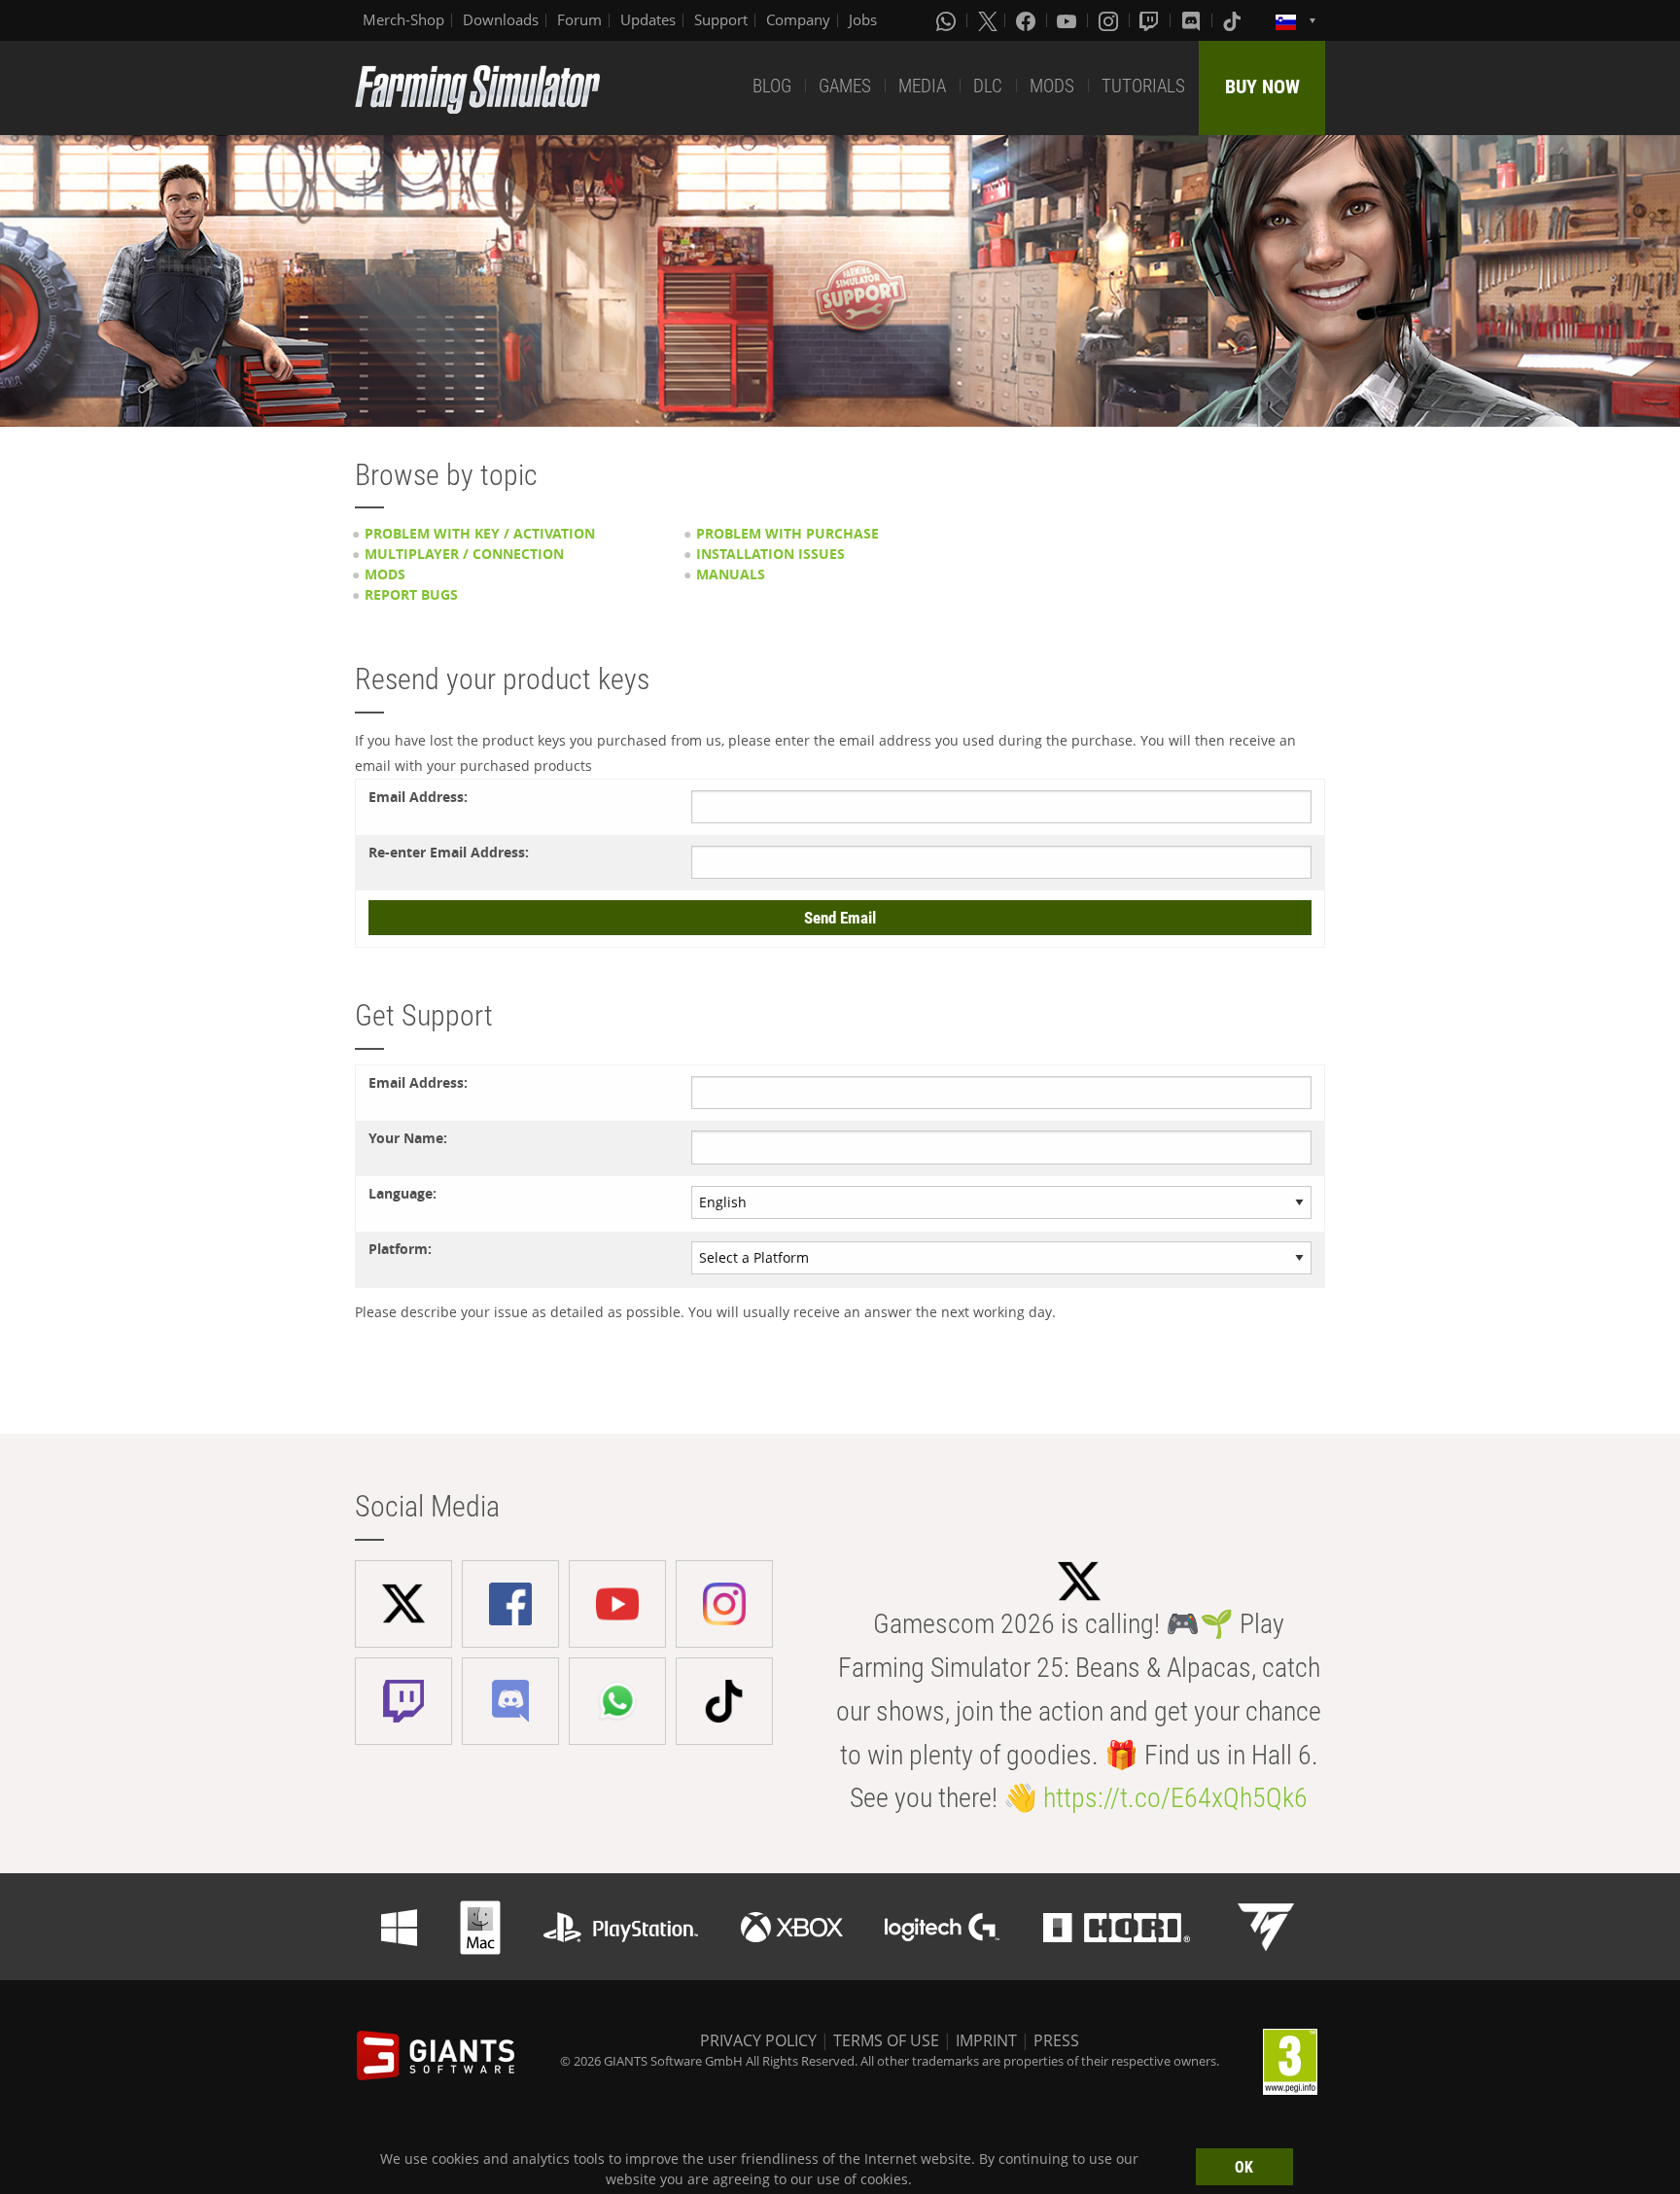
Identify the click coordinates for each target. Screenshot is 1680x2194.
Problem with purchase (787, 533)
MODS (1052, 86)
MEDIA (922, 86)
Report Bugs (411, 594)
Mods (385, 574)
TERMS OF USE (886, 2040)
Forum (579, 19)
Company (798, 19)
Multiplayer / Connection (464, 554)
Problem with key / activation (480, 533)
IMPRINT (986, 2040)
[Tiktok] (1234, 20)
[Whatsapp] (948, 20)
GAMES (845, 86)
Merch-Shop (403, 19)
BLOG (772, 86)
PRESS (1056, 2040)
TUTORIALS (1143, 86)
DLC (988, 86)
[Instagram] (1110, 20)
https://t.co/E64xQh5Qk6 (1175, 1798)
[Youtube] (1068, 20)
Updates (648, 19)
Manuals (731, 574)
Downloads (501, 19)
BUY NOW (1262, 87)
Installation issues (770, 554)
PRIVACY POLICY (758, 2040)
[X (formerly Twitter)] (988, 20)
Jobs (863, 19)
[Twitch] (1151, 20)
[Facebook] (1028, 20)
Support (721, 19)
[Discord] (1193, 20)
